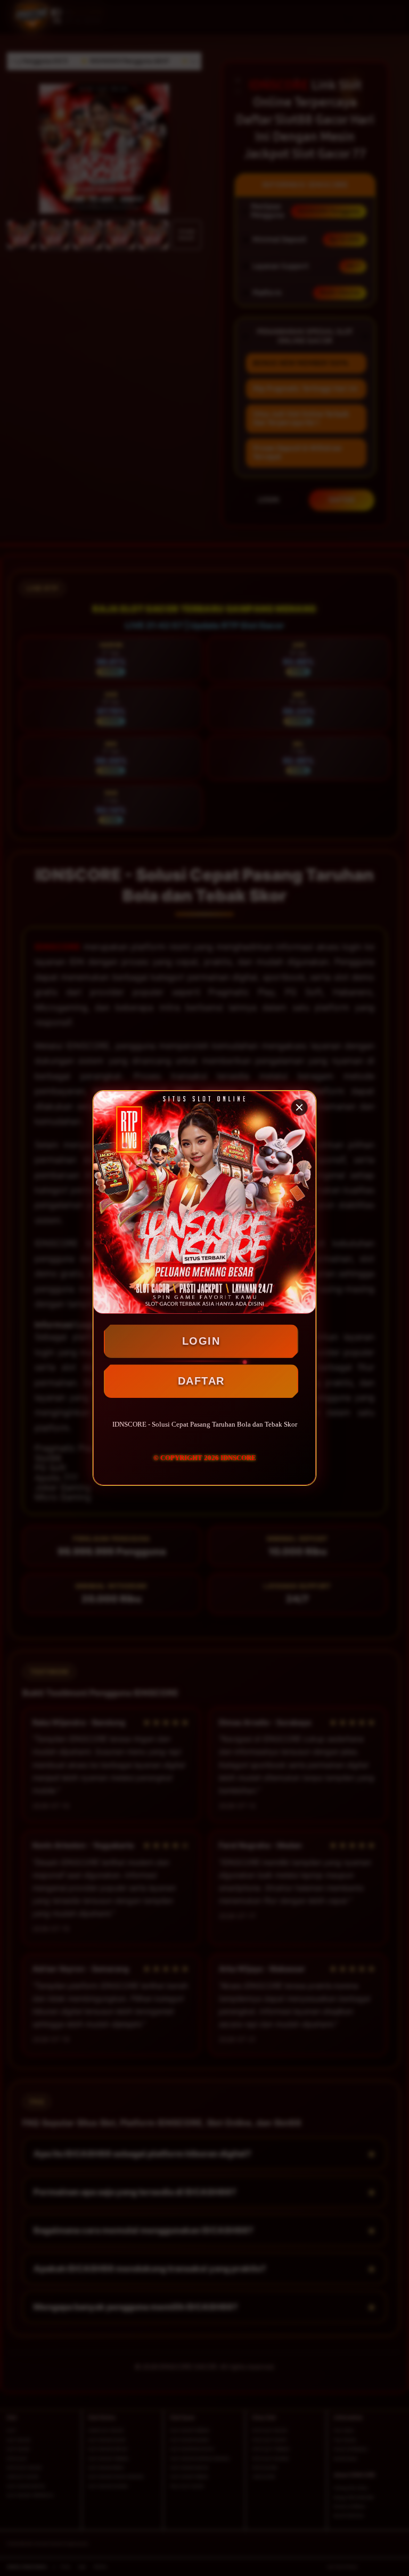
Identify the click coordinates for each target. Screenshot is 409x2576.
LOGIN (201, 1341)
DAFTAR (201, 1381)
